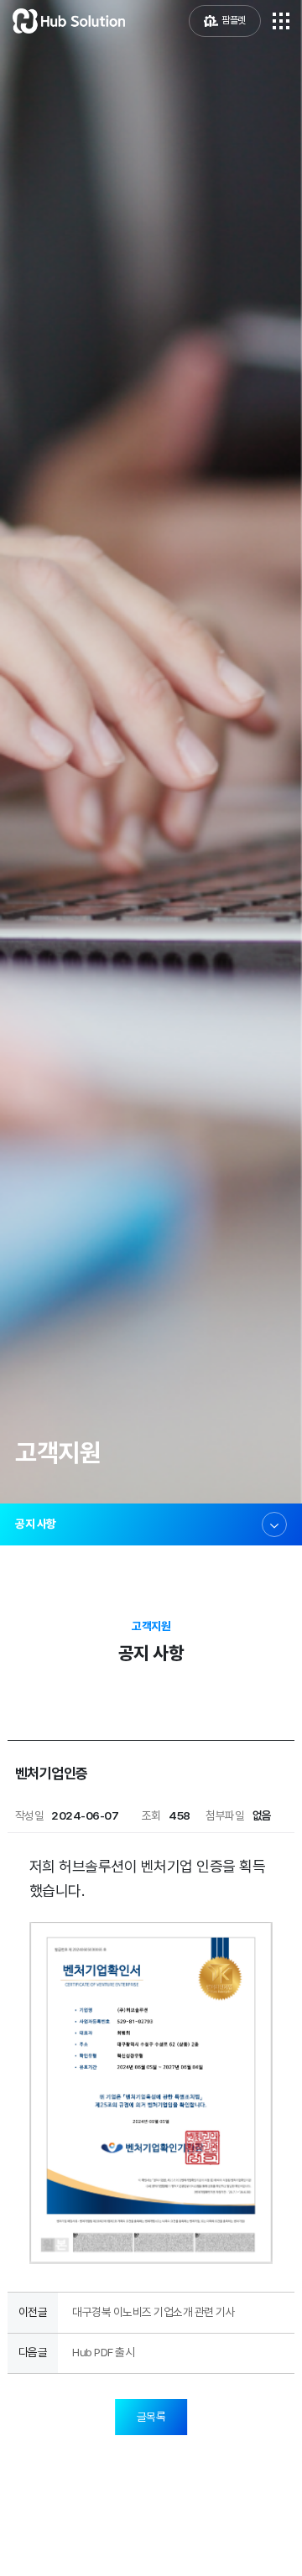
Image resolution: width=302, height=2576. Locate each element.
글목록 (151, 2417)
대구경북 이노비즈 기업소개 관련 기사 (154, 2312)
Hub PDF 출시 (103, 2352)
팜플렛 (234, 20)
